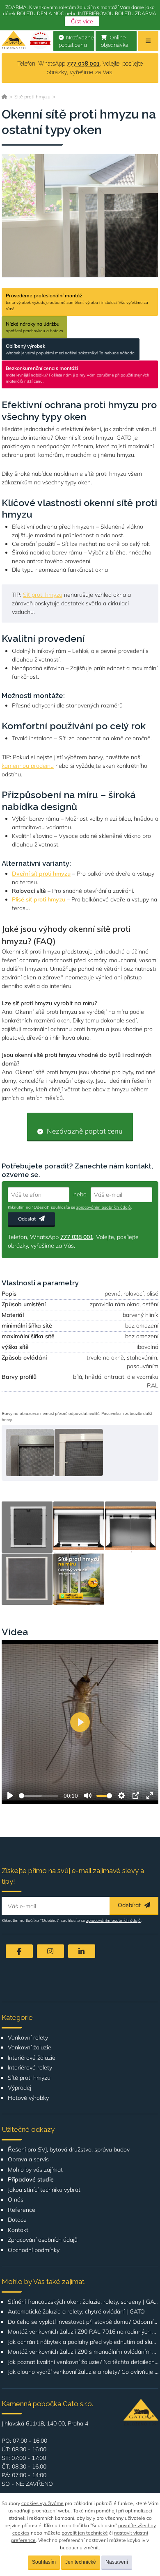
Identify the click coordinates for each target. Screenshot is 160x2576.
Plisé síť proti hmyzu (39, 899)
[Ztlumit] (88, 1796)
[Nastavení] (121, 1796)
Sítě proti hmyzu (32, 97)
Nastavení (117, 2562)
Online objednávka (115, 41)
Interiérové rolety (30, 2068)
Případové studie (31, 2180)
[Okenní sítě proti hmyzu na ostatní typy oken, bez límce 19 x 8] (30, 1452)
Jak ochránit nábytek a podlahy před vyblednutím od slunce (83, 2342)
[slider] (39, 1796)
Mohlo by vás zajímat (35, 2170)
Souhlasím (44, 2562)
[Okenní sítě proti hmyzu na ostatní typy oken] (27, 1527)
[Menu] (148, 41)
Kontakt (18, 2230)
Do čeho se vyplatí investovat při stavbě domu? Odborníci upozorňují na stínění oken (83, 2322)
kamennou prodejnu (28, 766)
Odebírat (130, 1905)
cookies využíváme (42, 2503)
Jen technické (81, 2562)
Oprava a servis (28, 2160)
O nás (16, 2200)
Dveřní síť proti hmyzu (41, 874)
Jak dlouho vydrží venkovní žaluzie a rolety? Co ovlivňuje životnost (83, 2372)
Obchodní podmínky (34, 2250)
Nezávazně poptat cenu (76, 41)
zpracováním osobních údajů (104, 1207)
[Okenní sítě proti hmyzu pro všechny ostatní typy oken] (80, 216)
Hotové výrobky (28, 2098)
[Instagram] (50, 1951)
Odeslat (27, 1219)
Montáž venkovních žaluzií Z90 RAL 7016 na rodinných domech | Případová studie (83, 2332)
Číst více (82, 21)
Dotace (17, 2220)
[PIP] (136, 1796)
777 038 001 (83, 64)
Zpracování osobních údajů (43, 2240)
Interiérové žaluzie (32, 2058)
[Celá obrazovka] (150, 1796)
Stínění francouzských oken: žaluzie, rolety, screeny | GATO (83, 2302)
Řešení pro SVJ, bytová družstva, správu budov (69, 2150)
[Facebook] (19, 1951)
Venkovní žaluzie (30, 2048)
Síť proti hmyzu (43, 595)
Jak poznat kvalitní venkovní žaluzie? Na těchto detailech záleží (83, 2362)
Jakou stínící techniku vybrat (44, 2190)
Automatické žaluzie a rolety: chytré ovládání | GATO (76, 2312)
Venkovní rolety (28, 2038)
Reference (22, 2210)
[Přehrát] (10, 1796)
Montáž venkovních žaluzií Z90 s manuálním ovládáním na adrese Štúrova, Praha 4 (83, 2352)
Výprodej (19, 2088)
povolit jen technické (85, 2533)
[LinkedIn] (82, 1951)
